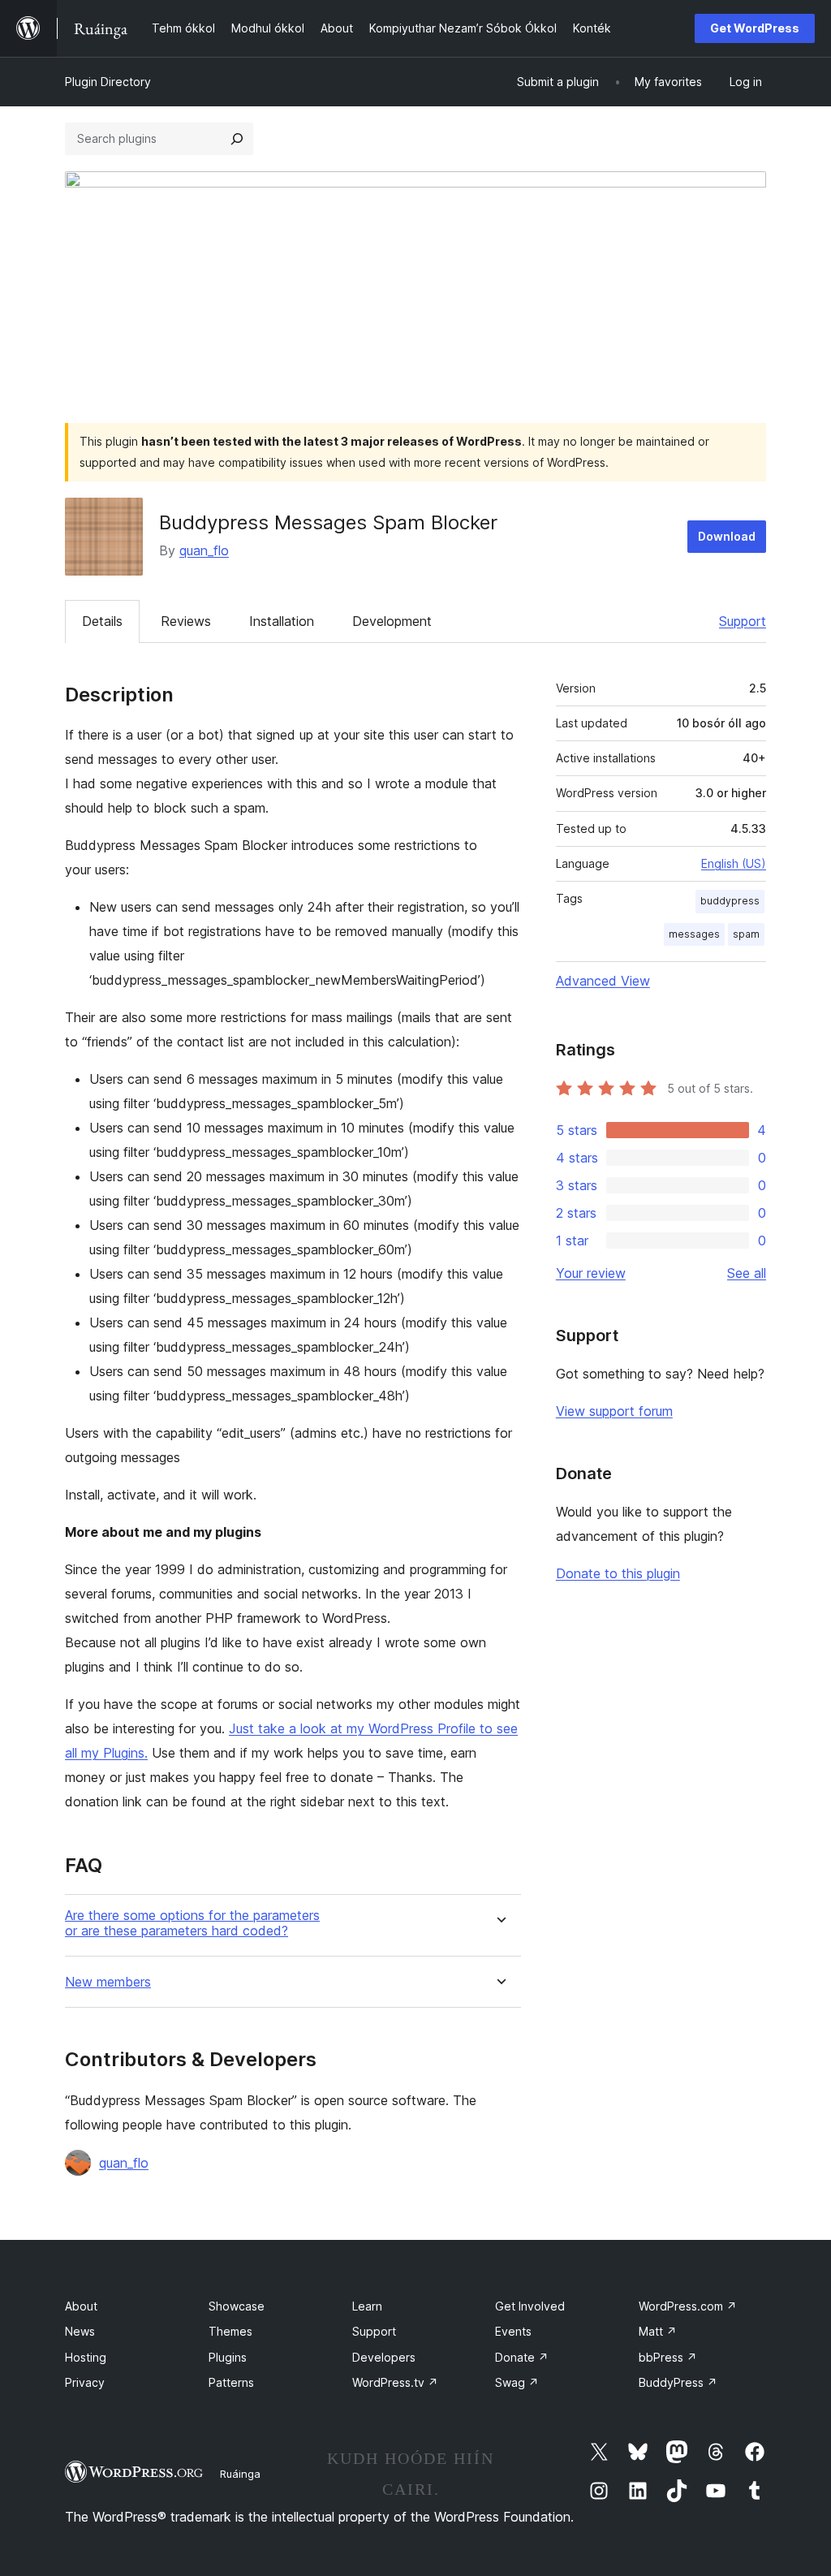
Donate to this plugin (618, 1573)
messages (694, 934)
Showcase (237, 2306)
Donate (522, 2357)
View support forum (614, 1411)
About (81, 2306)
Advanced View (603, 981)
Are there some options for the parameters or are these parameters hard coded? (192, 1923)
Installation (282, 621)
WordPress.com (688, 2306)
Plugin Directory (108, 82)
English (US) (734, 863)
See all (747, 1273)
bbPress (668, 2357)
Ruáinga (240, 2474)
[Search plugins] (237, 139)
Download (727, 536)
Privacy (85, 2382)
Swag (517, 2382)
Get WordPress (755, 28)
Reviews (186, 621)
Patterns (231, 2382)
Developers (384, 2357)
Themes (230, 2331)
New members (108, 1982)
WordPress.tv (395, 2382)
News (80, 2331)
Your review (591, 1273)
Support (743, 621)
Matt (658, 2331)
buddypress (730, 901)
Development (392, 621)
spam (746, 934)
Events (513, 2331)
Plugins (228, 2357)
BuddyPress (678, 2382)
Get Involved (530, 2306)
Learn (367, 2306)
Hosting (86, 2357)
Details (102, 621)
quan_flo (204, 550)
